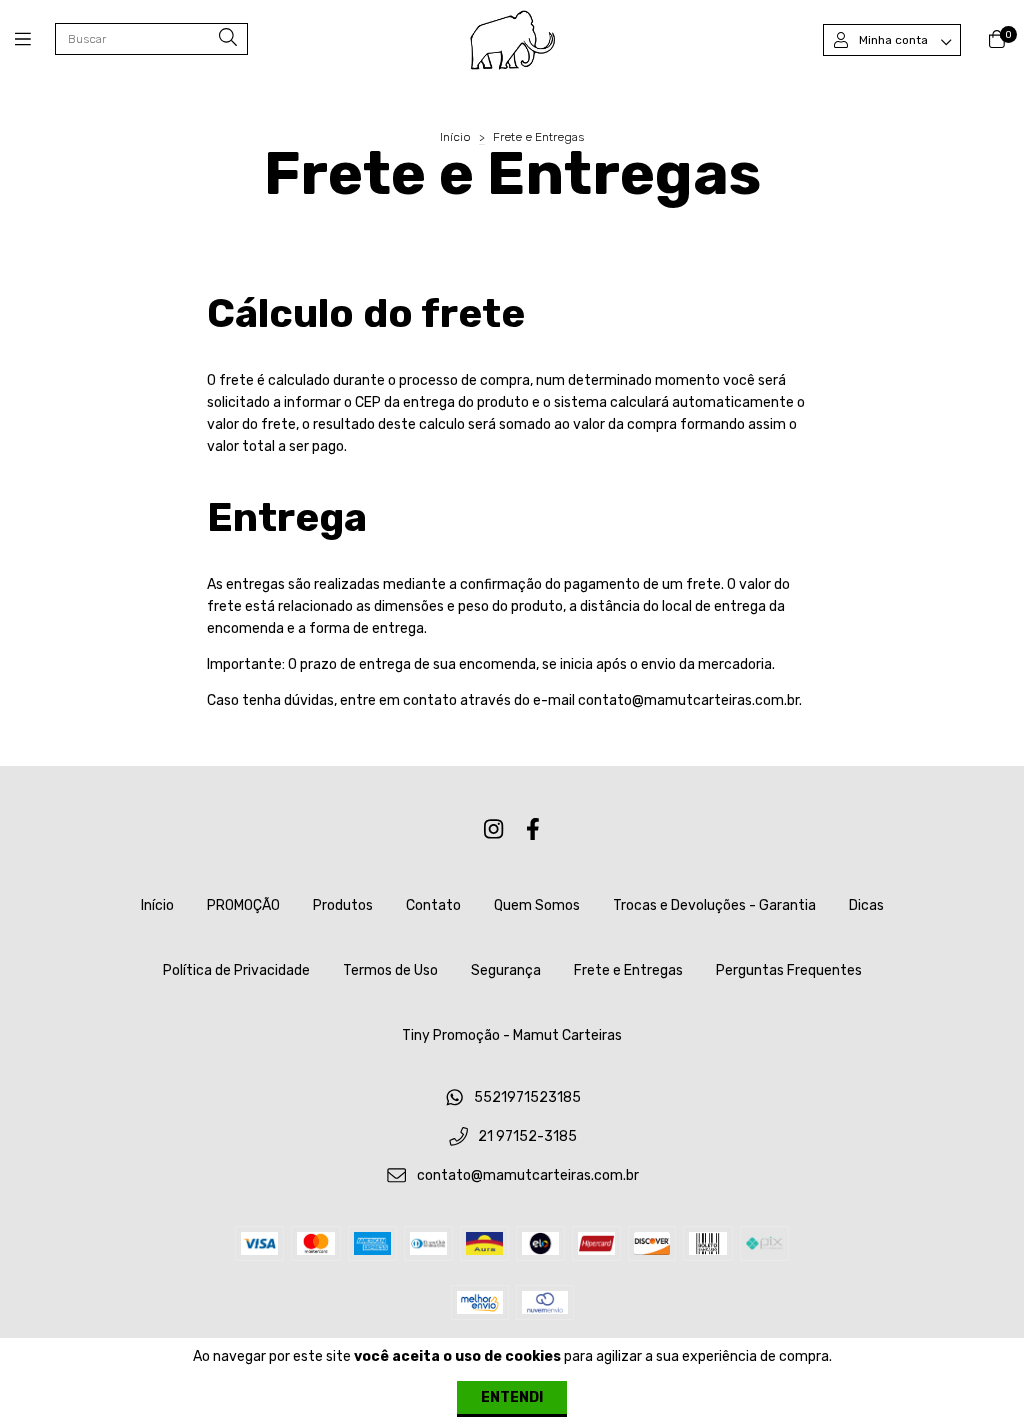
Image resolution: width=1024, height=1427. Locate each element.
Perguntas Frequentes (789, 970)
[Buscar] (228, 38)
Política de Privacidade (236, 970)
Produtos (343, 905)
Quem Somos (537, 905)
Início (455, 137)
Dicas (866, 905)
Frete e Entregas (628, 970)
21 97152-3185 (527, 1137)
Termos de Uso (390, 970)
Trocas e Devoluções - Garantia (714, 905)
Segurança (506, 970)
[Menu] (35, 40)
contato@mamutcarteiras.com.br (528, 1175)
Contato (433, 905)
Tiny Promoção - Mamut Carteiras (512, 1035)
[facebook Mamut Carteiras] (533, 829)
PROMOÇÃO (243, 905)
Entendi (512, 1397)
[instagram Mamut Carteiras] (493, 829)
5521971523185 (527, 1098)
